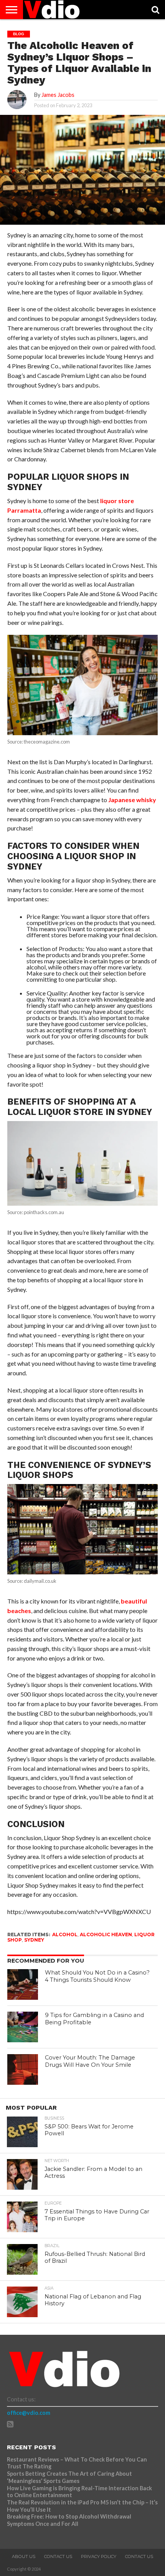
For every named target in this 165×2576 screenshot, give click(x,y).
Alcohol (65, 1934)
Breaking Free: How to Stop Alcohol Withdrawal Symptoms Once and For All (69, 2520)
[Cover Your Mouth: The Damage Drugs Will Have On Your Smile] (23, 2069)
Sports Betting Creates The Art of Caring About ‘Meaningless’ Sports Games (69, 2477)
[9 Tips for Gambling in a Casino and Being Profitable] (23, 2027)
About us (24, 2556)
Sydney (34, 1940)
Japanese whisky (132, 800)
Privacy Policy (99, 2556)
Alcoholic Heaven (106, 1934)
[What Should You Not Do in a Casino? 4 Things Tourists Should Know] (23, 1984)
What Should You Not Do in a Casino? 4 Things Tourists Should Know (97, 1976)
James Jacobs (58, 95)
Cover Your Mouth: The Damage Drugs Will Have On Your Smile (90, 2061)
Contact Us (58, 2556)
